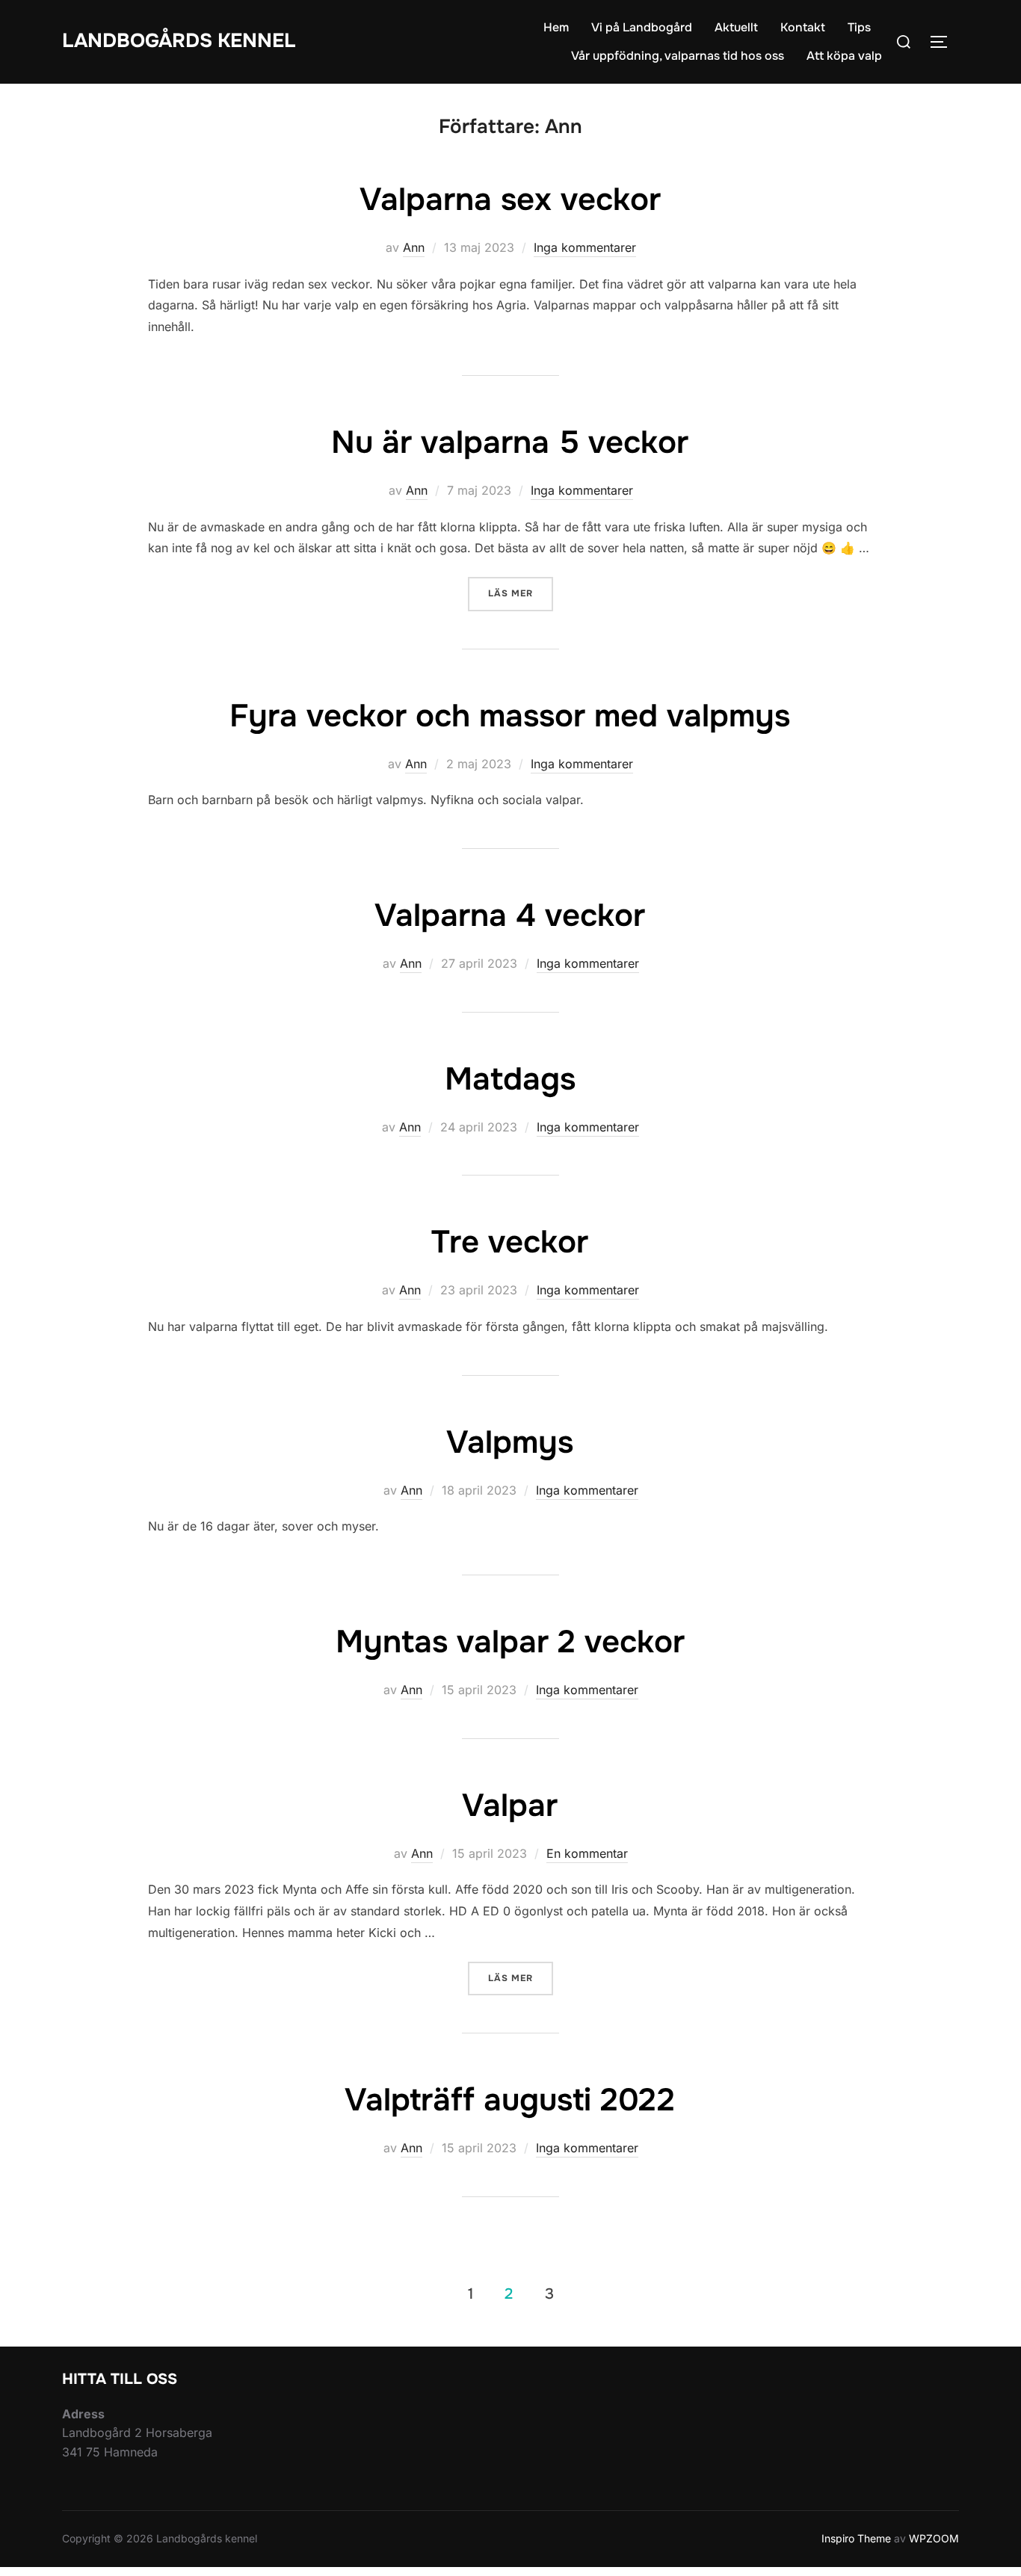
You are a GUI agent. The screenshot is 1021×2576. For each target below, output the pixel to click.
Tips (859, 27)
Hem (556, 27)
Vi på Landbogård (642, 27)
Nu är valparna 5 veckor (510, 442)
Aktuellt (736, 27)
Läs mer (521, 593)
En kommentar (587, 1853)
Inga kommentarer (585, 247)
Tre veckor (510, 1242)
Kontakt (803, 27)
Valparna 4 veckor (510, 915)
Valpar (510, 1806)
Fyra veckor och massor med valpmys (510, 716)
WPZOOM (934, 2538)
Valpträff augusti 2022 (510, 2100)
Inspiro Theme (856, 2538)
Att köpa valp (844, 56)
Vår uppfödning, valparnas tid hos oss (678, 56)
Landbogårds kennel (179, 41)
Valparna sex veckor (510, 200)
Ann (414, 247)
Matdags (510, 1079)
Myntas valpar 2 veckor (510, 1642)
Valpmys (510, 1442)
